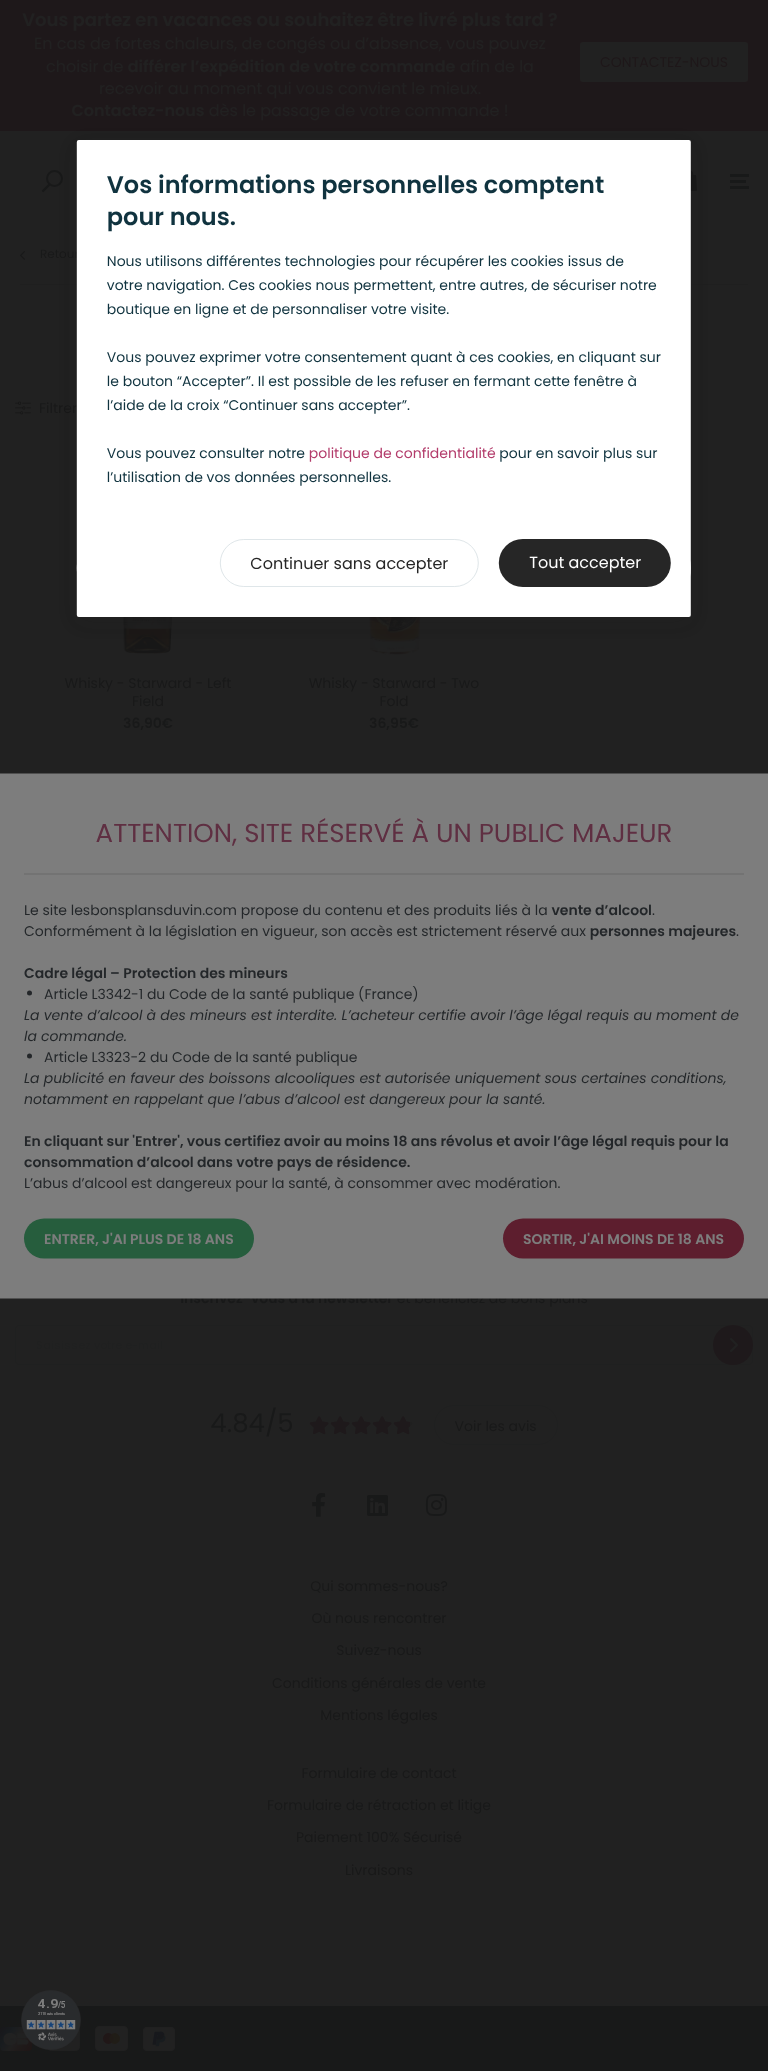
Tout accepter (585, 562)
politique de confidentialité (402, 453)
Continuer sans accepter (349, 563)
